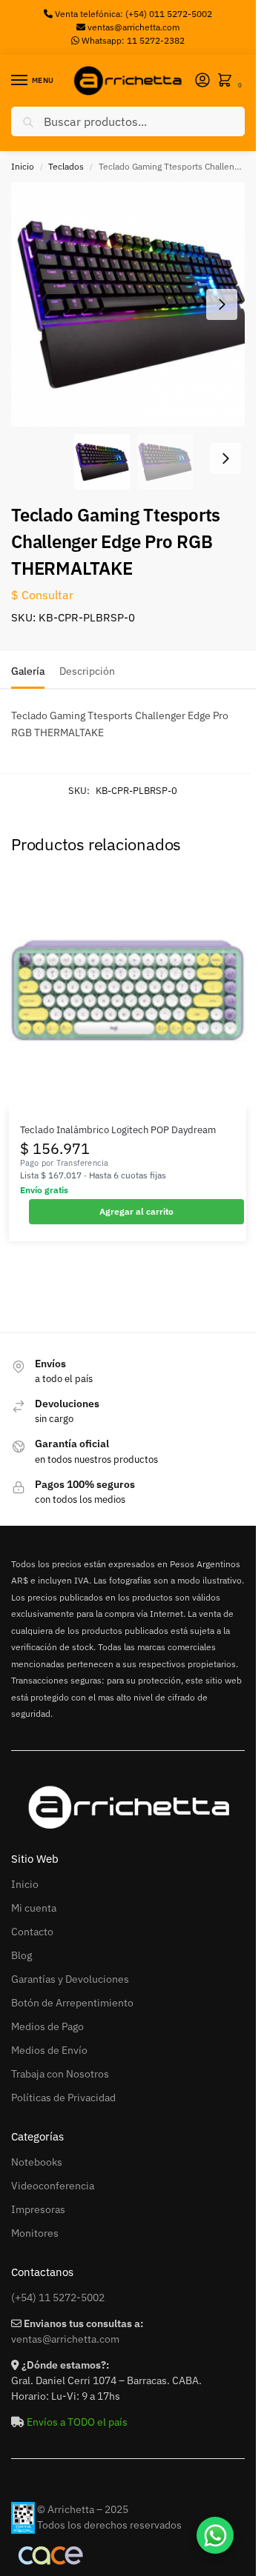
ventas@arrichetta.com (133, 27)
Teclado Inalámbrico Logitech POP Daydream (118, 1130)
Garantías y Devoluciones (70, 1979)
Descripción (87, 671)
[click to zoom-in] (133, 304)
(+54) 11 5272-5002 (58, 2298)
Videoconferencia (53, 2186)
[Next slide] (222, 304)
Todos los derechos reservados (109, 2525)
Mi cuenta (34, 1908)
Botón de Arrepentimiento (72, 2003)
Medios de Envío (49, 2050)
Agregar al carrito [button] (136, 1211)
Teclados (66, 166)
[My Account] (202, 81)
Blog (22, 1955)
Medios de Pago (47, 2026)
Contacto (32, 1932)
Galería (28, 671)
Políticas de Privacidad (63, 2098)
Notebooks (37, 2162)
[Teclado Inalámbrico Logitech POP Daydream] (128, 990)
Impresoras (38, 2209)
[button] (228, 81)
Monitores (35, 2233)
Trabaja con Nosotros (60, 2074)
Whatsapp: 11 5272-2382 (132, 40)
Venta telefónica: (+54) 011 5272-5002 (132, 14)
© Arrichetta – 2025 (83, 2509)
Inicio (23, 166)
